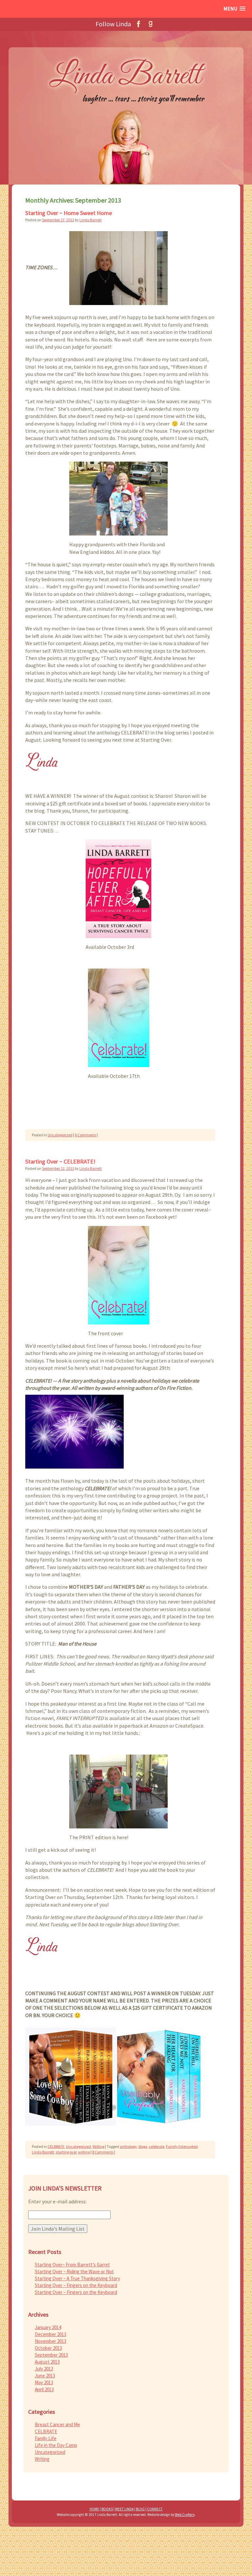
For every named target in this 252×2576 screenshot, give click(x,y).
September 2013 (51, 2355)
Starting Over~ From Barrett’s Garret (72, 2265)
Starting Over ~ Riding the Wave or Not (74, 2271)
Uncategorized (60, 1135)
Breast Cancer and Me (57, 2424)
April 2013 (44, 2389)
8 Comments (103, 2152)
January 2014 (48, 2327)
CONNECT (155, 2509)
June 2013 (45, 2376)
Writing (98, 2146)
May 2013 (44, 2382)
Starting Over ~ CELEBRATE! (60, 1161)
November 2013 (51, 2341)
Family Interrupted (182, 2146)
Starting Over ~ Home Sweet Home (69, 213)
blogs (143, 2146)
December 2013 (51, 2334)
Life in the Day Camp (56, 2445)
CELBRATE (56, 2146)
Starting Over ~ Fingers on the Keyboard (76, 2285)
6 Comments (85, 1135)
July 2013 (44, 2369)
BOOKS (107, 2509)
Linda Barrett (91, 220)
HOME (94, 2509)
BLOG (140, 2509)
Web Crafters (185, 2515)
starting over (66, 2152)
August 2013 (47, 2362)
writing (84, 2152)
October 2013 (48, 2348)
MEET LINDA (124, 2509)
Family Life (46, 2438)
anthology (128, 2146)
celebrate (157, 2146)
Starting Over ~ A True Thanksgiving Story (77, 2278)
